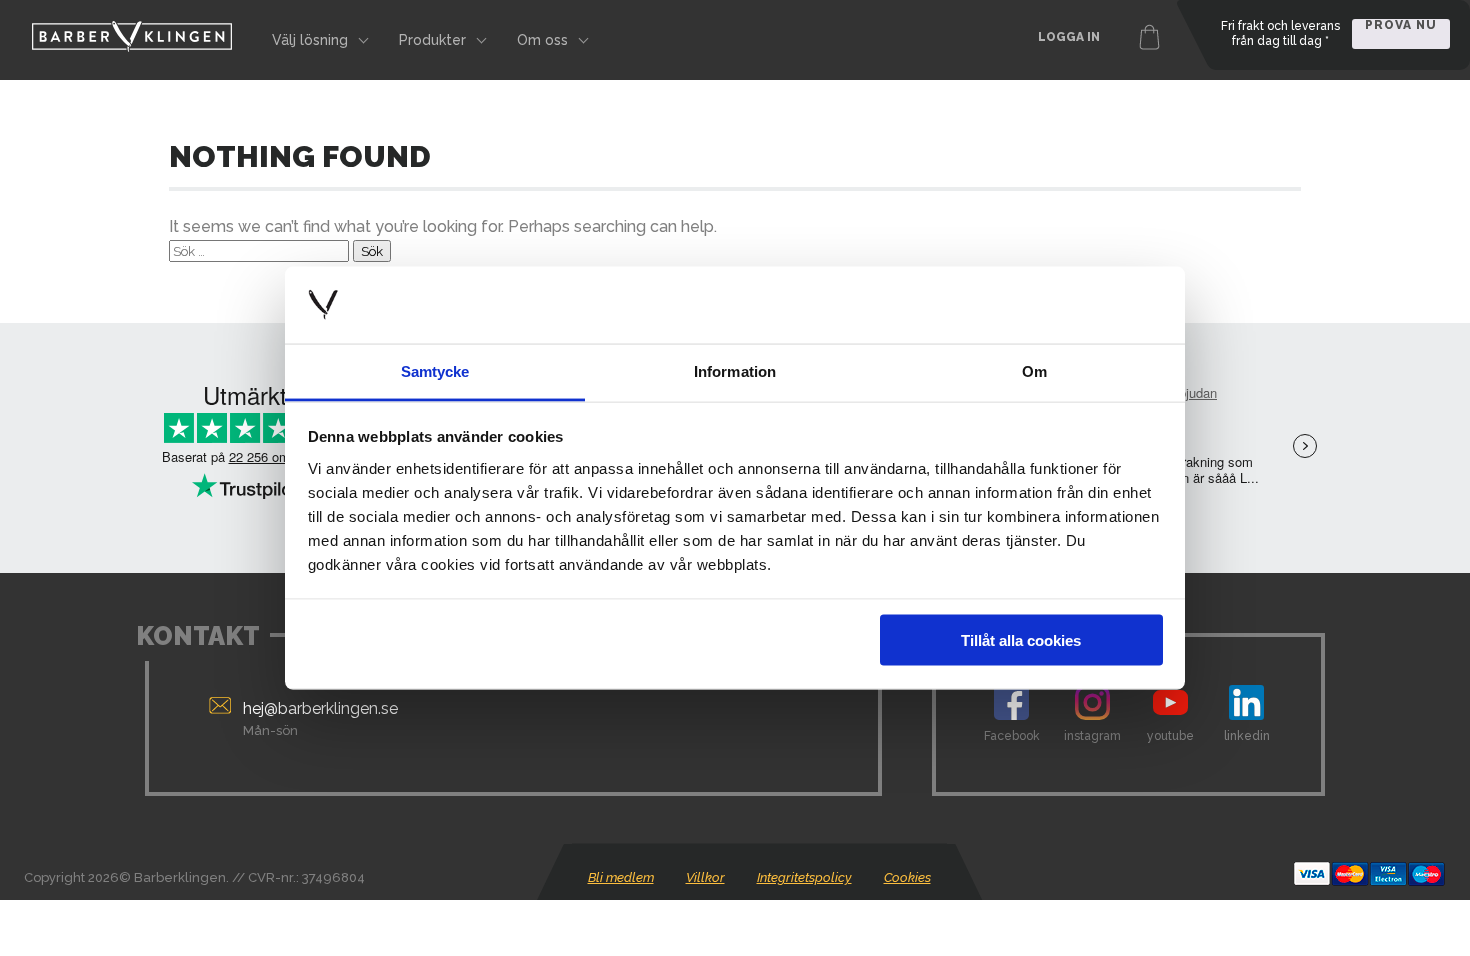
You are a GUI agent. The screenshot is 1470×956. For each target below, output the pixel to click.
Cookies (907, 877)
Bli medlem (621, 877)
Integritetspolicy (804, 877)
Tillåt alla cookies (1021, 640)
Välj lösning (310, 40)
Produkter (432, 40)
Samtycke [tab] (435, 370)
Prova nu (1401, 25)
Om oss (542, 40)
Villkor (705, 877)
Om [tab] (1034, 370)
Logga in (1069, 37)
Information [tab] (735, 370)
